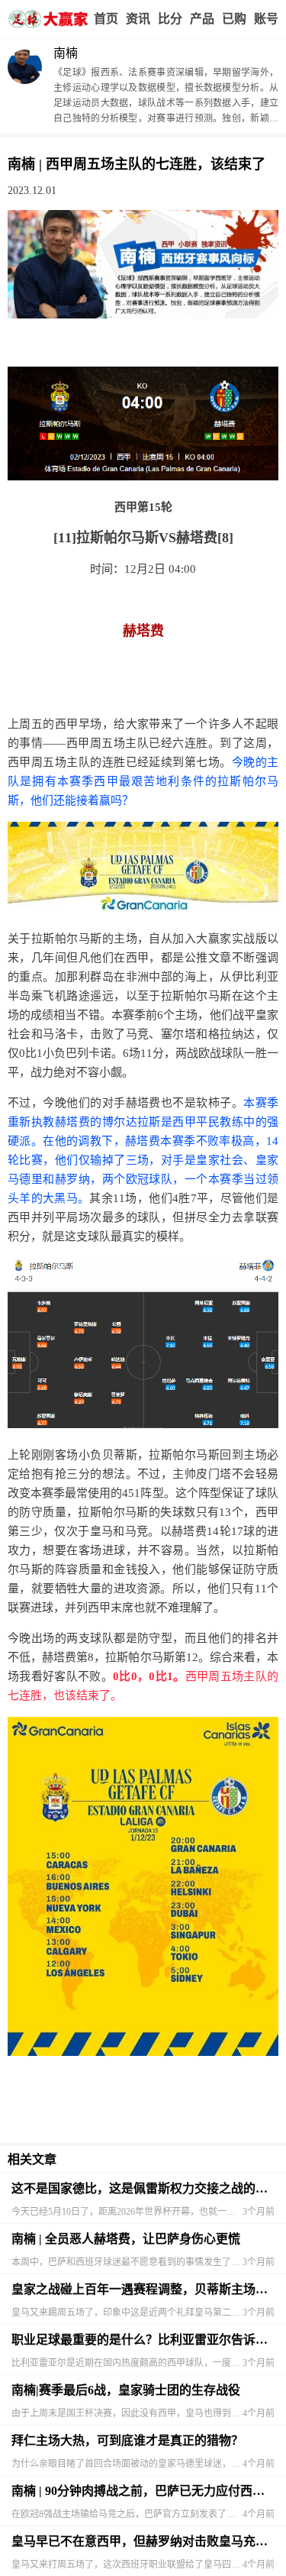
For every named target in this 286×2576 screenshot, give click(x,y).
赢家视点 (138, 19)
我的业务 (234, 19)
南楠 (66, 53)
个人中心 (266, 19)
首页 (106, 19)
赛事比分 (170, 19)
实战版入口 (202, 19)
